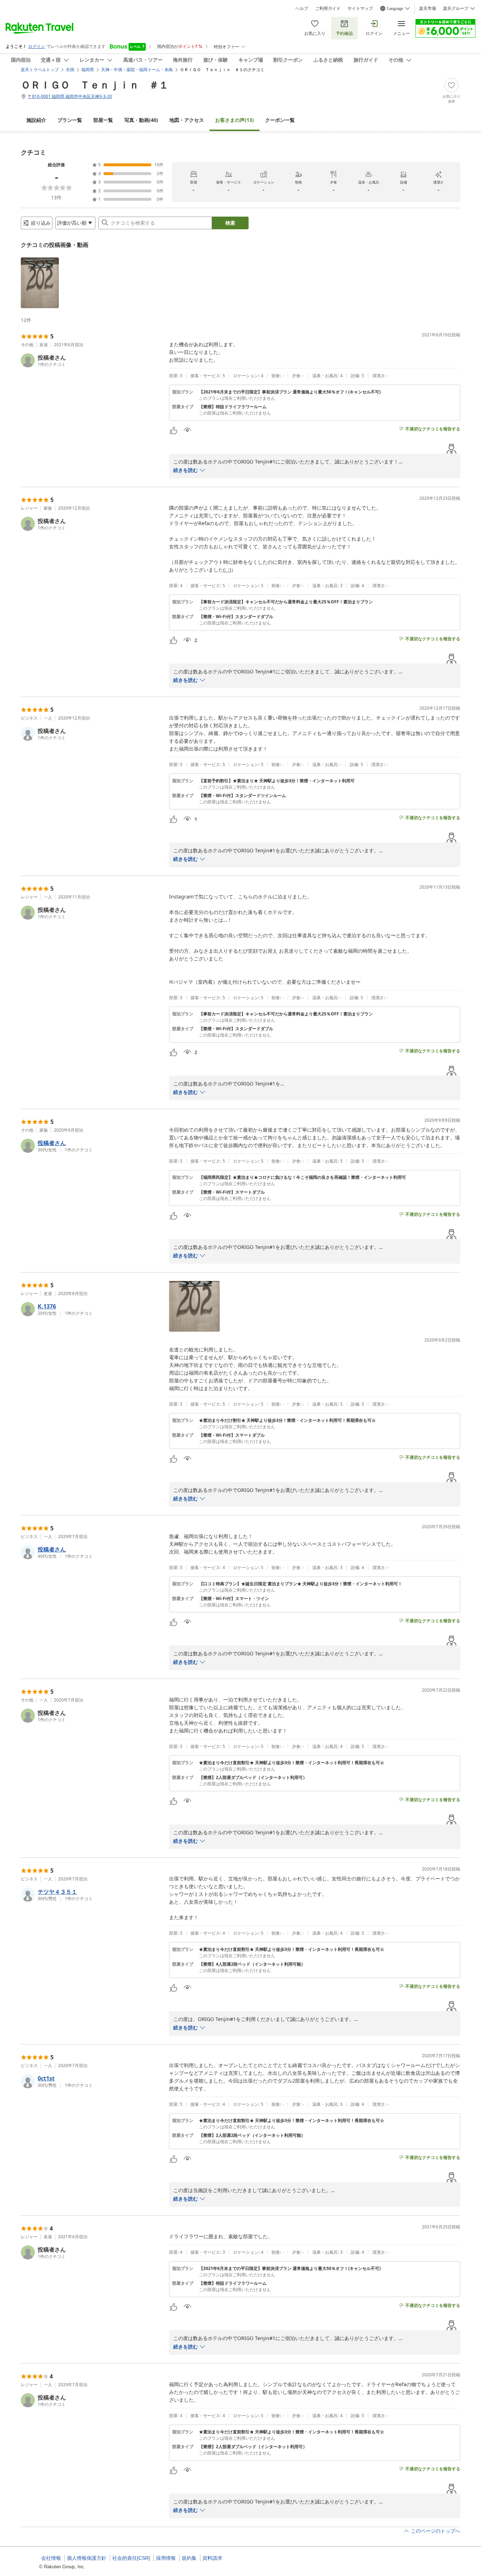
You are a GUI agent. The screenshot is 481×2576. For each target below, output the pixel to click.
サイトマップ (360, 8)
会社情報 (51, 2558)
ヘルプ (302, 8)
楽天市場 (427, 8)
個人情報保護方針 (87, 2558)
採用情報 (166, 2558)
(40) (141, 120)
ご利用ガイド (328, 8)
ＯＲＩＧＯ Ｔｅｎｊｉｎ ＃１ (95, 85)
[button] (40, 283)
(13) (235, 120)
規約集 (189, 2558)
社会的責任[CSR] (131, 2558)
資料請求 (212, 2558)
